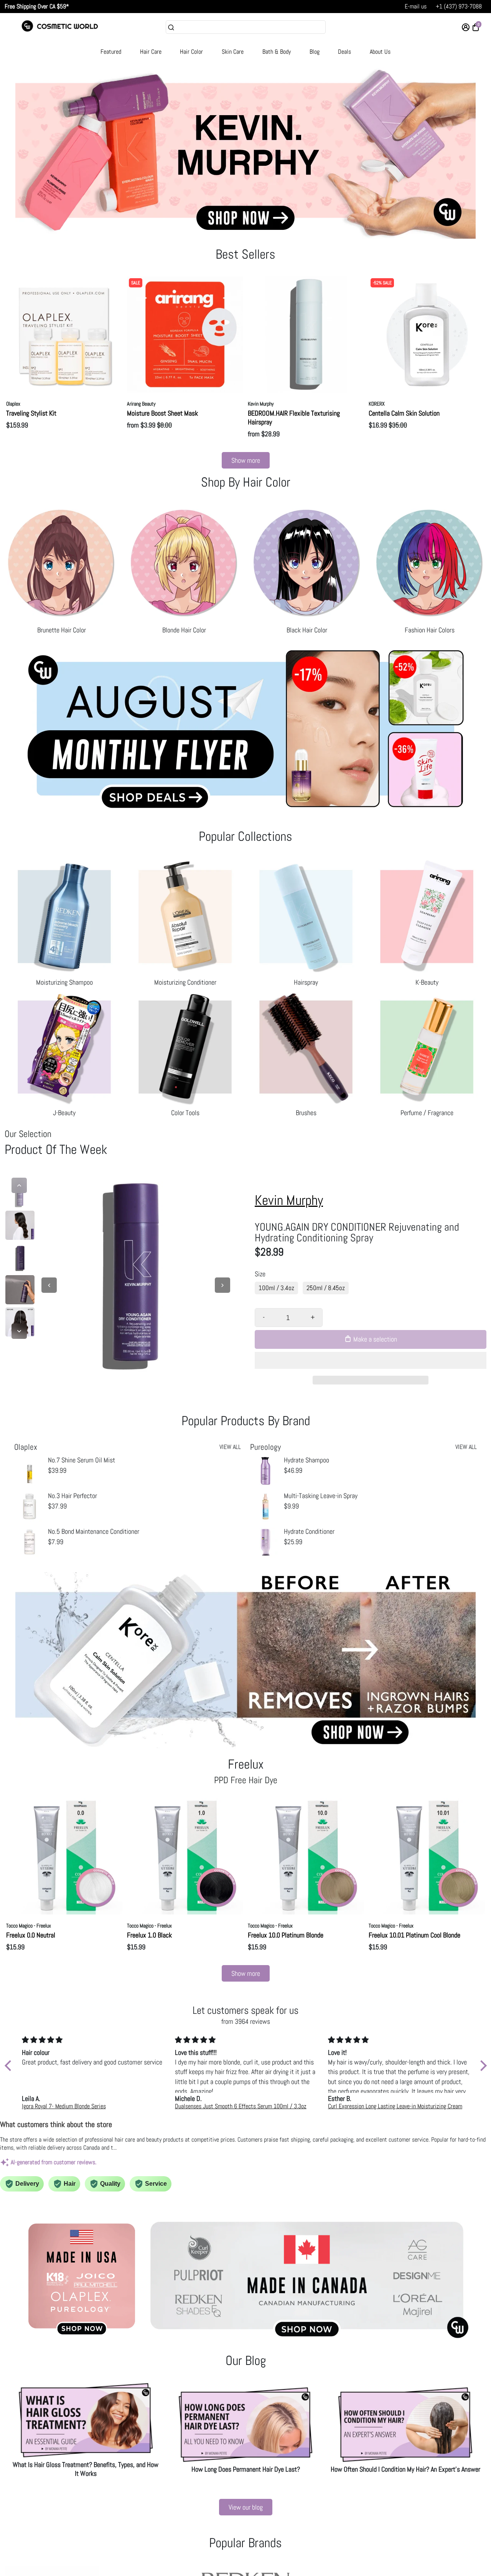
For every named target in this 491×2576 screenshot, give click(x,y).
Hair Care (151, 52)
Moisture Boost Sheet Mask (162, 413)
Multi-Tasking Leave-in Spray (321, 1496)
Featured (111, 52)
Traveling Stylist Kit (31, 413)
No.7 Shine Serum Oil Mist (82, 1460)
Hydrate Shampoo (306, 1460)
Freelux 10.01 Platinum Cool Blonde (414, 1935)
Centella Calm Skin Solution (404, 413)
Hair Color (191, 52)
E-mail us (416, 6)
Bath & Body (277, 52)
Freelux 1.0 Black (149, 1935)
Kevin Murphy (261, 404)
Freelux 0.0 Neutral (31, 1935)
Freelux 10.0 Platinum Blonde (286, 1935)
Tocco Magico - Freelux (29, 1926)
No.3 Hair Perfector (72, 1496)
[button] (371, 1360)
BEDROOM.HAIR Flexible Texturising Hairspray (294, 418)
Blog (315, 52)
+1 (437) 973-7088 (459, 6)
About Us (380, 52)
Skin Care (233, 52)
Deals (344, 52)
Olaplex (13, 404)
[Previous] (19, 1185)
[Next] (19, 1331)
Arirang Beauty (141, 404)
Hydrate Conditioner (309, 1531)
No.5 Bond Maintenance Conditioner (94, 1531)
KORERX (377, 404)
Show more (246, 460)
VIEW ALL (230, 1447)
